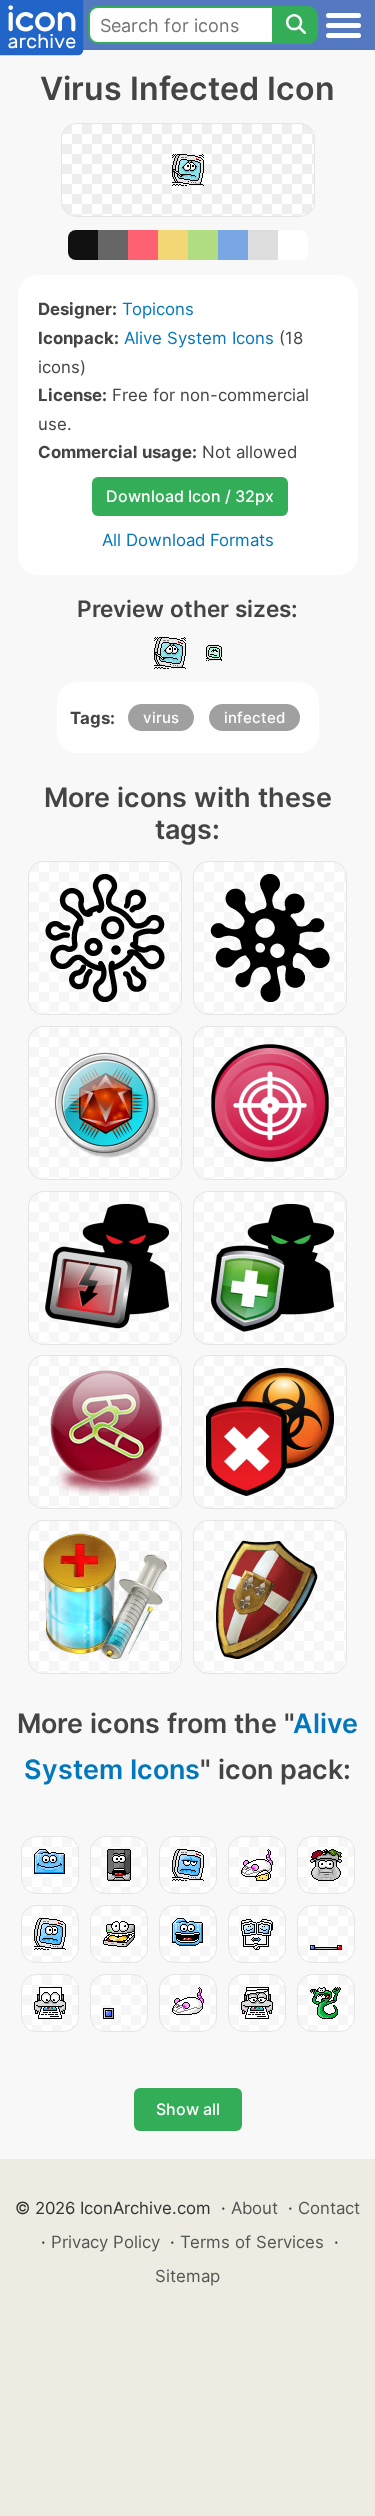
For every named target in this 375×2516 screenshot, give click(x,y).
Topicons (158, 309)
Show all (188, 2109)
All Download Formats (188, 540)
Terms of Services (252, 2242)
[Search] (295, 25)
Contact (329, 2208)
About (254, 2208)
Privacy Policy (105, 2242)
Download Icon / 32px (190, 496)
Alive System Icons (199, 338)
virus (161, 717)
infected (254, 717)
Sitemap (187, 2276)
